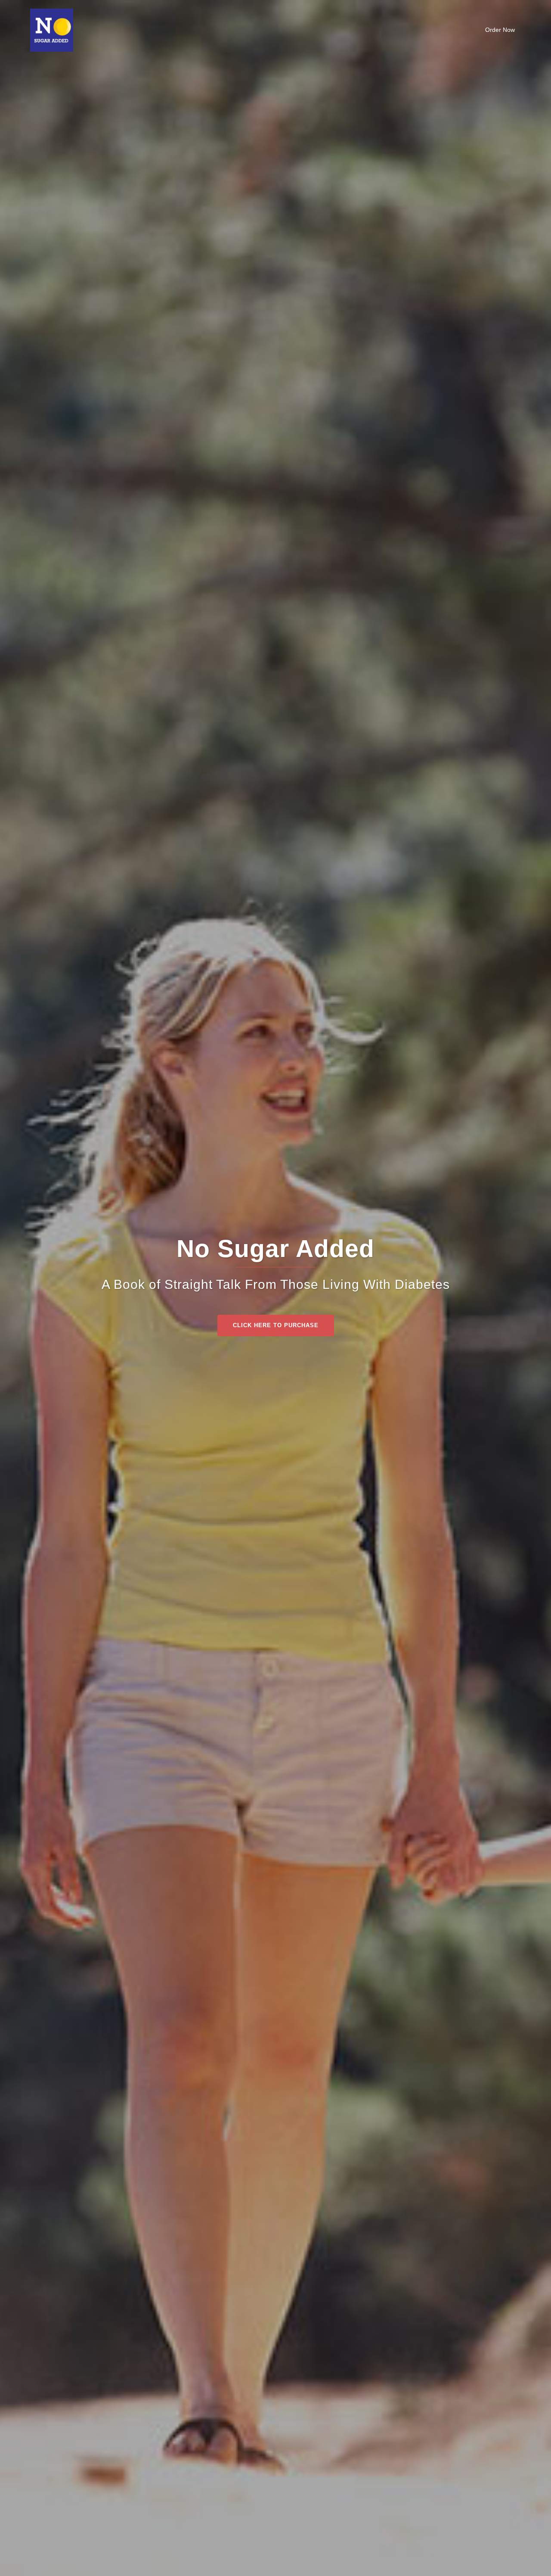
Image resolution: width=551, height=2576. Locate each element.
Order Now (500, 30)
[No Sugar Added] (52, 30)
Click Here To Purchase (276, 1325)
